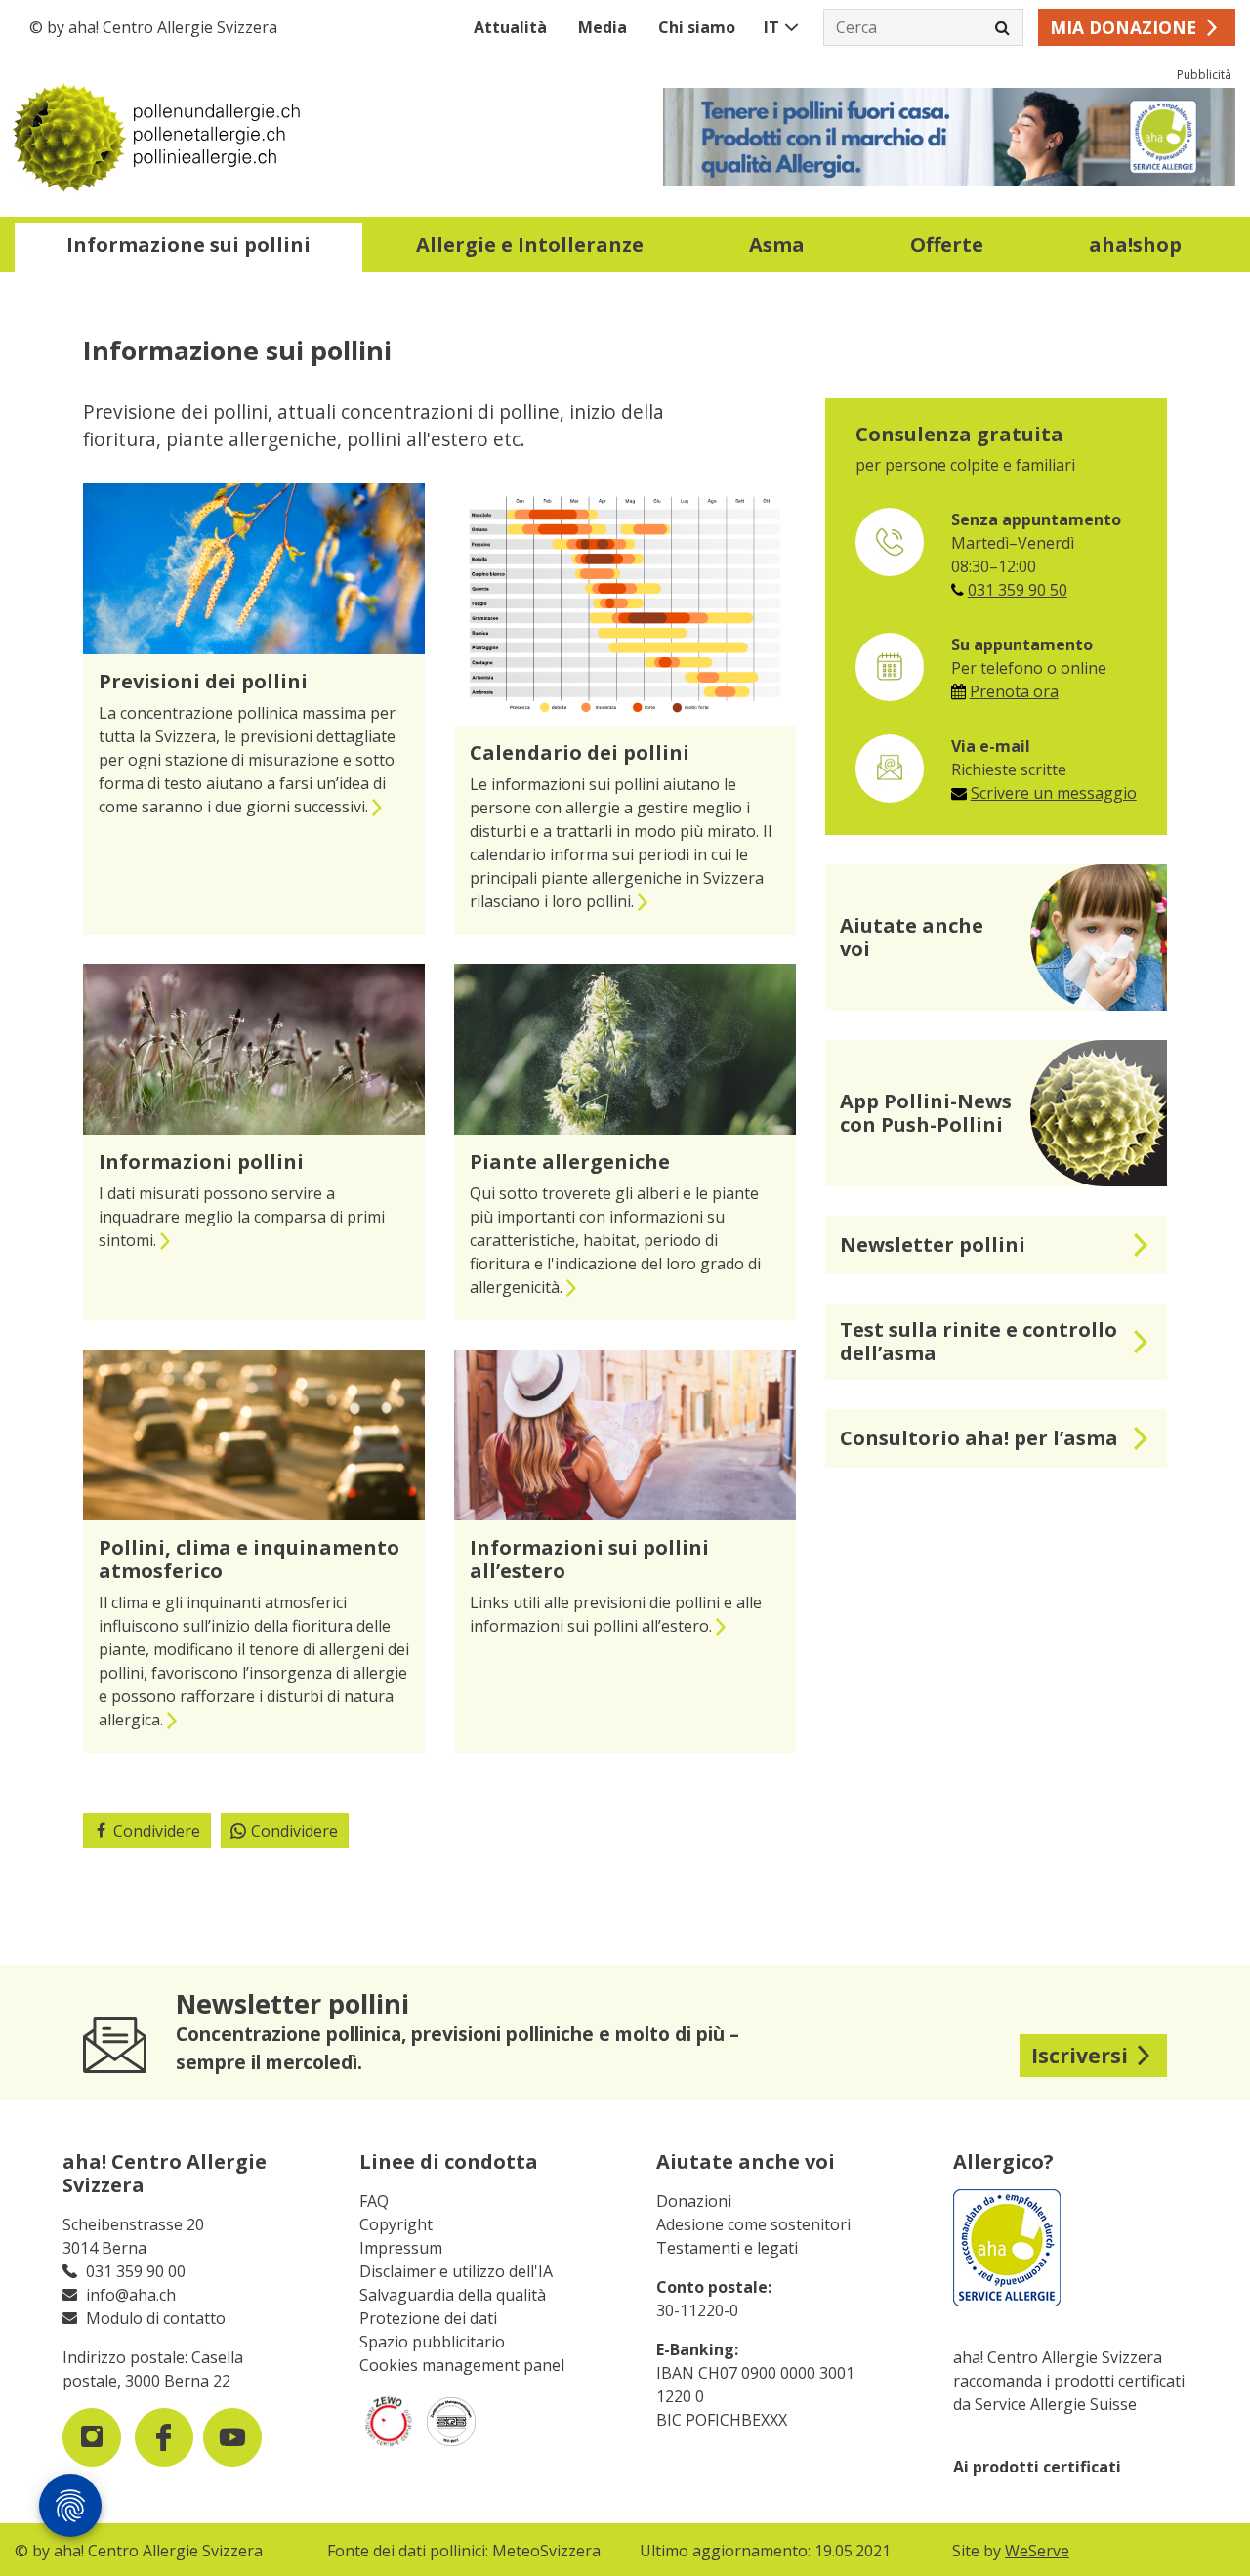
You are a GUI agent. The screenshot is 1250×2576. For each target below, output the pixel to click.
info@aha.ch (131, 2295)
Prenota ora (1014, 691)
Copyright (396, 2224)
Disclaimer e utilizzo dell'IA (456, 2271)
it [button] (771, 27)
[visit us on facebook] (164, 2437)
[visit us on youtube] (232, 2437)
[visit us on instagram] (92, 2437)
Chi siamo (697, 27)
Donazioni (694, 2201)
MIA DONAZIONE (1123, 27)
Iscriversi (1080, 2055)
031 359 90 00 (136, 2271)
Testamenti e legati (727, 2248)
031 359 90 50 (1018, 590)
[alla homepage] (320, 137)
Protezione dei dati (428, 2318)
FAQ (374, 2201)
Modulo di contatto (156, 2318)
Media (603, 27)
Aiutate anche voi (746, 2161)
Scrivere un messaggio (1054, 793)
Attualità (510, 27)
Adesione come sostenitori (753, 2224)
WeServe (1037, 2551)
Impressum (401, 2248)
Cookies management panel (462, 2365)
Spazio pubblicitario (432, 2342)
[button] (188, 248)
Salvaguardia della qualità (453, 2295)
